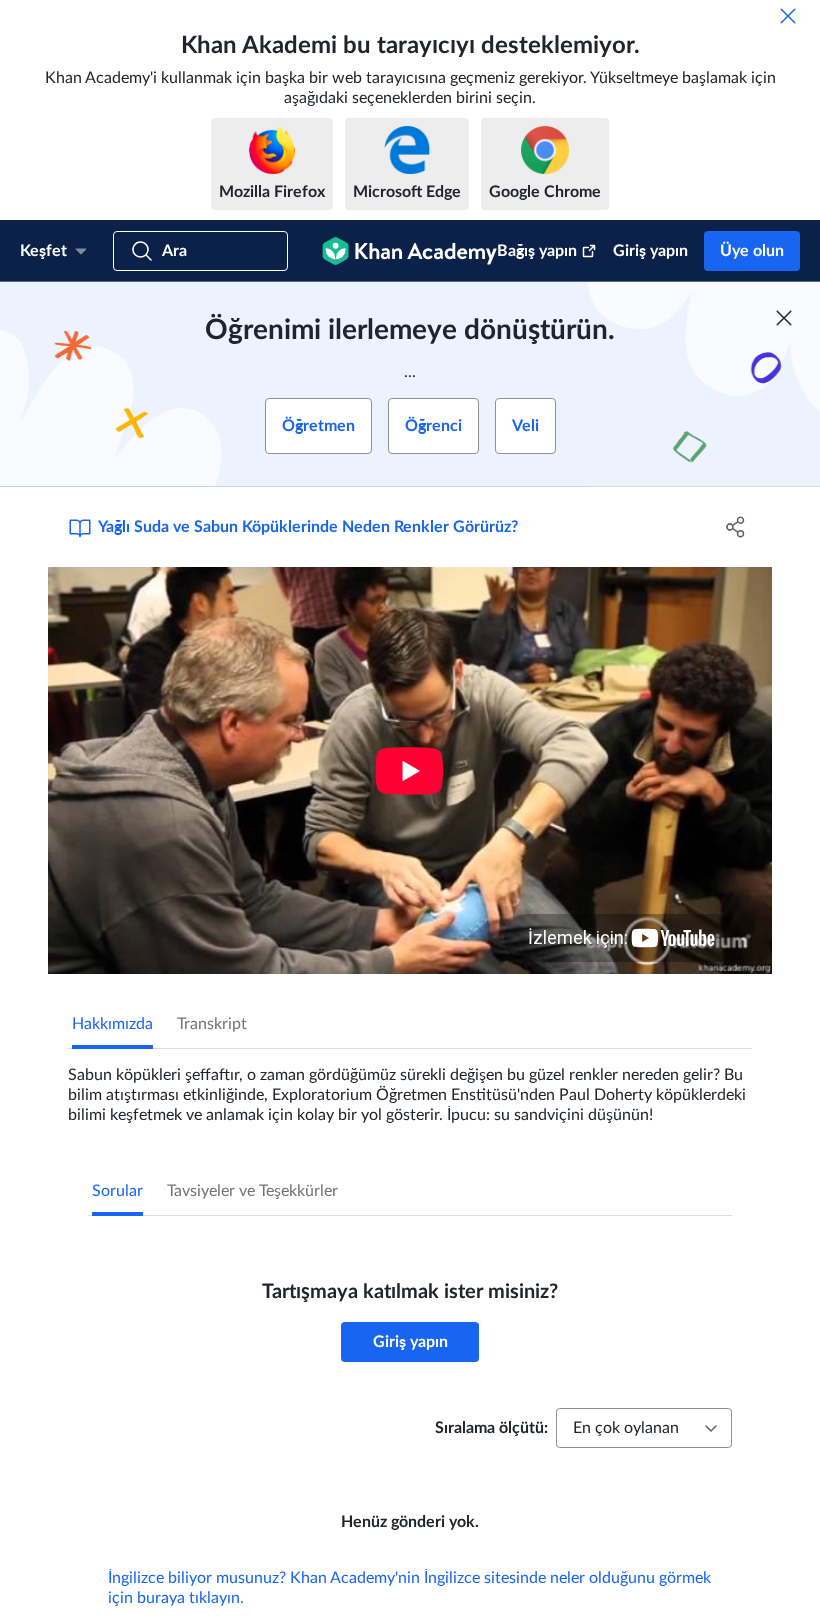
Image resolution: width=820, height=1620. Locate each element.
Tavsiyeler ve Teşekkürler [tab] (252, 1191)
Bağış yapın (537, 251)
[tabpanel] (410, 1087)
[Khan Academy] (409, 251)
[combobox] (644, 1428)
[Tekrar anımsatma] (788, 16)
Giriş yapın (650, 251)
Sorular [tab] (117, 1191)
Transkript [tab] (212, 1024)
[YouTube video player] (410, 770)
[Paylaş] (735, 527)
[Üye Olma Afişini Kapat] (784, 318)
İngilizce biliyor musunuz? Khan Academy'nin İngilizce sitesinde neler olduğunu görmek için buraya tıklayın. (409, 1588)
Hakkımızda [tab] (112, 1024)
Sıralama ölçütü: (491, 1428)
